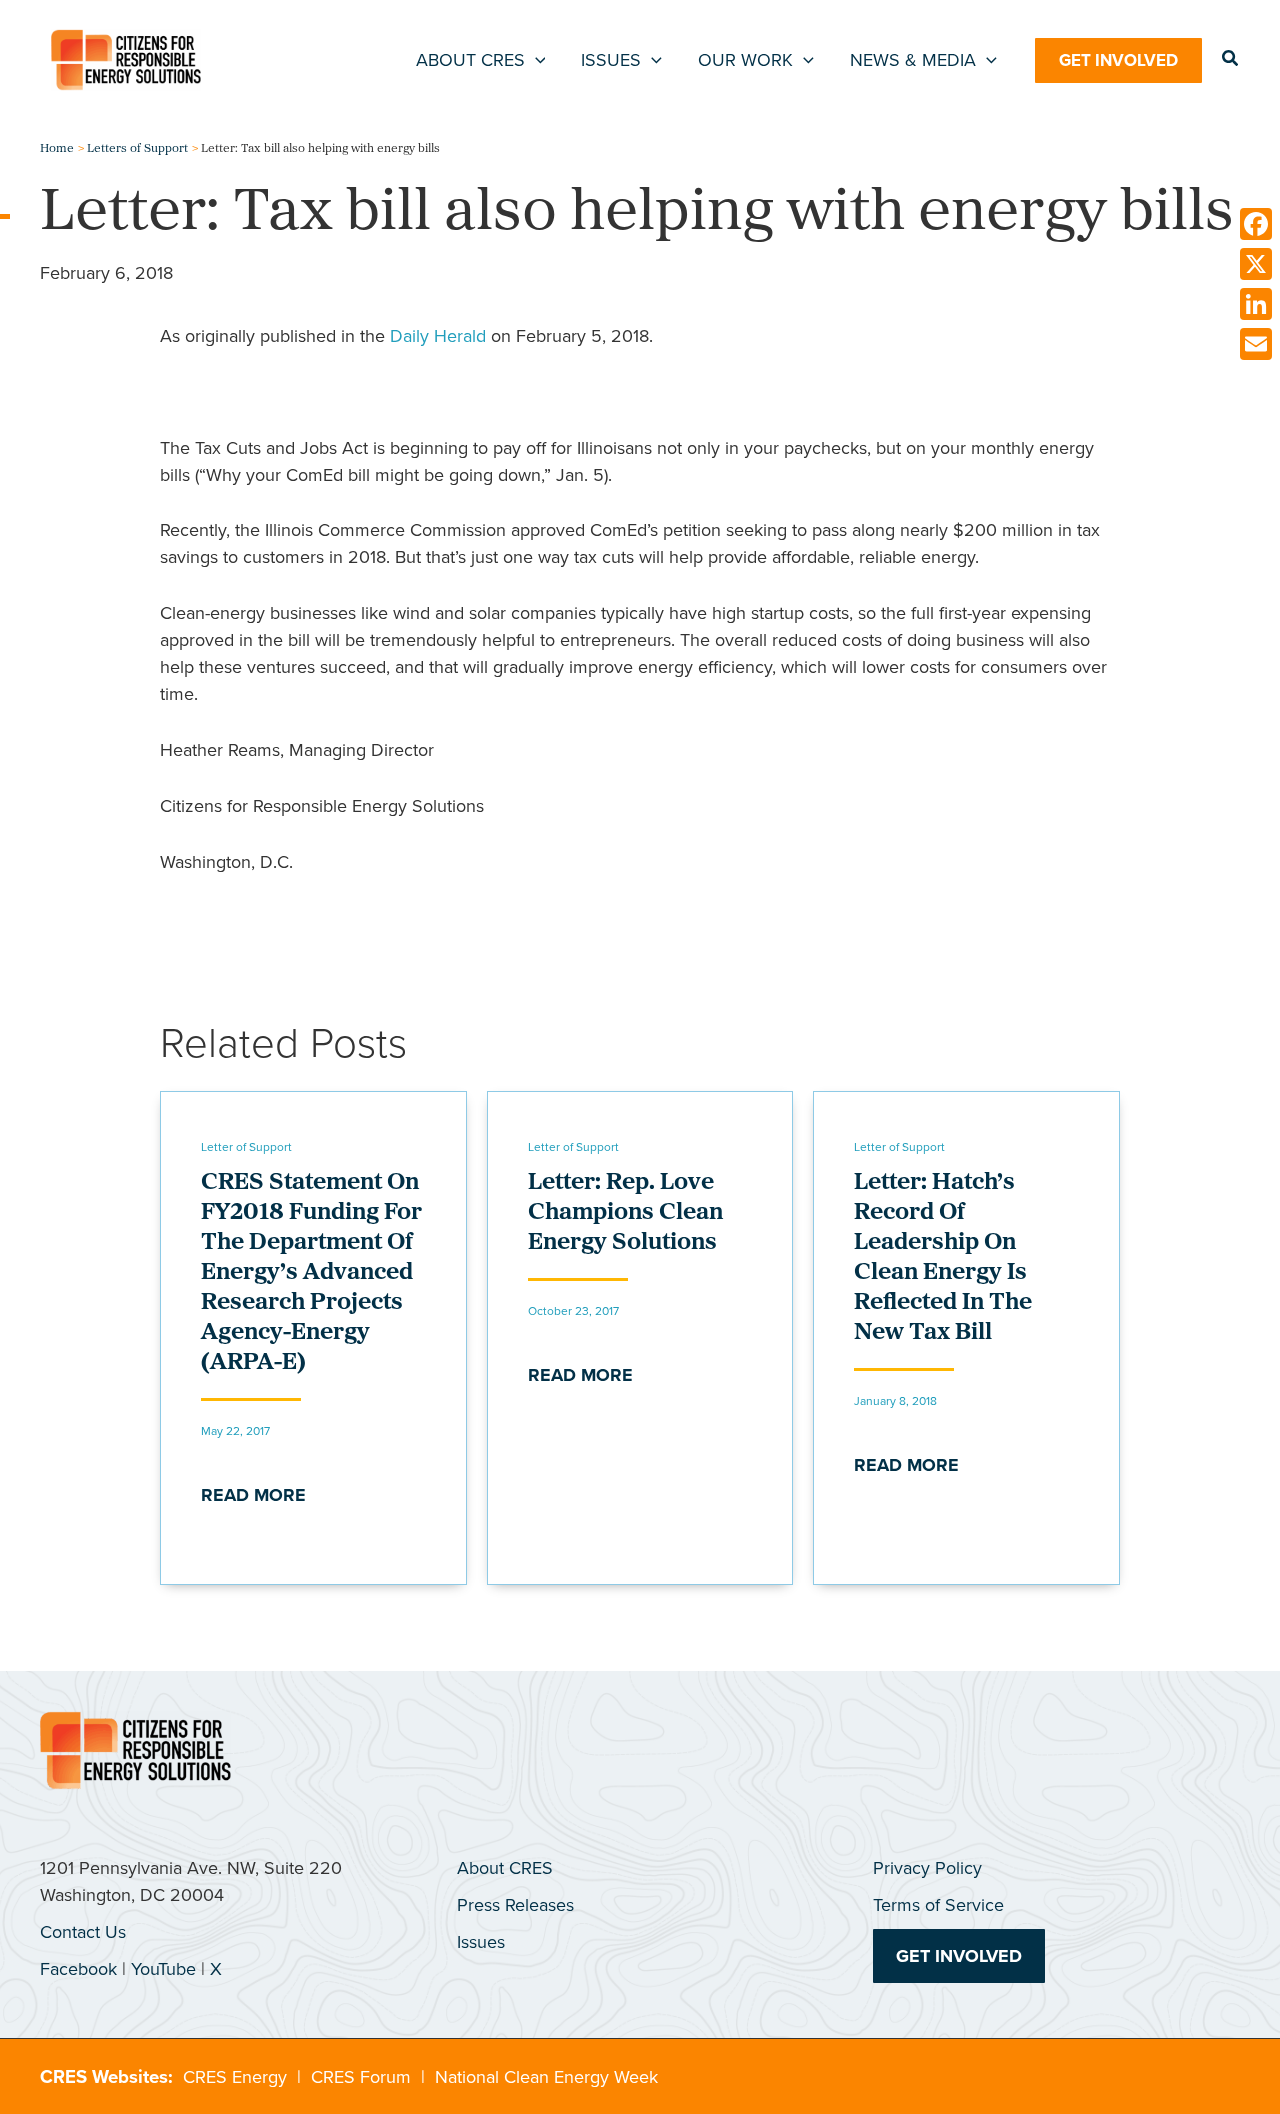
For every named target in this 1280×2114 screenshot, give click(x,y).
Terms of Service (938, 1905)
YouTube (163, 1969)
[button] (535, 60)
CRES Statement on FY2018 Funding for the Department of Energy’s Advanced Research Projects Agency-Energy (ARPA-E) (311, 1273)
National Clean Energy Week (546, 2077)
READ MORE (253, 1495)
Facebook (78, 1969)
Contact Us (83, 1932)
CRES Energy (235, 2077)
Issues (481, 1942)
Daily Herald (438, 336)
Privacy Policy (927, 1868)
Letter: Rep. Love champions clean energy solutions (625, 1213)
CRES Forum (361, 2077)
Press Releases (515, 1905)
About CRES (505, 1868)
